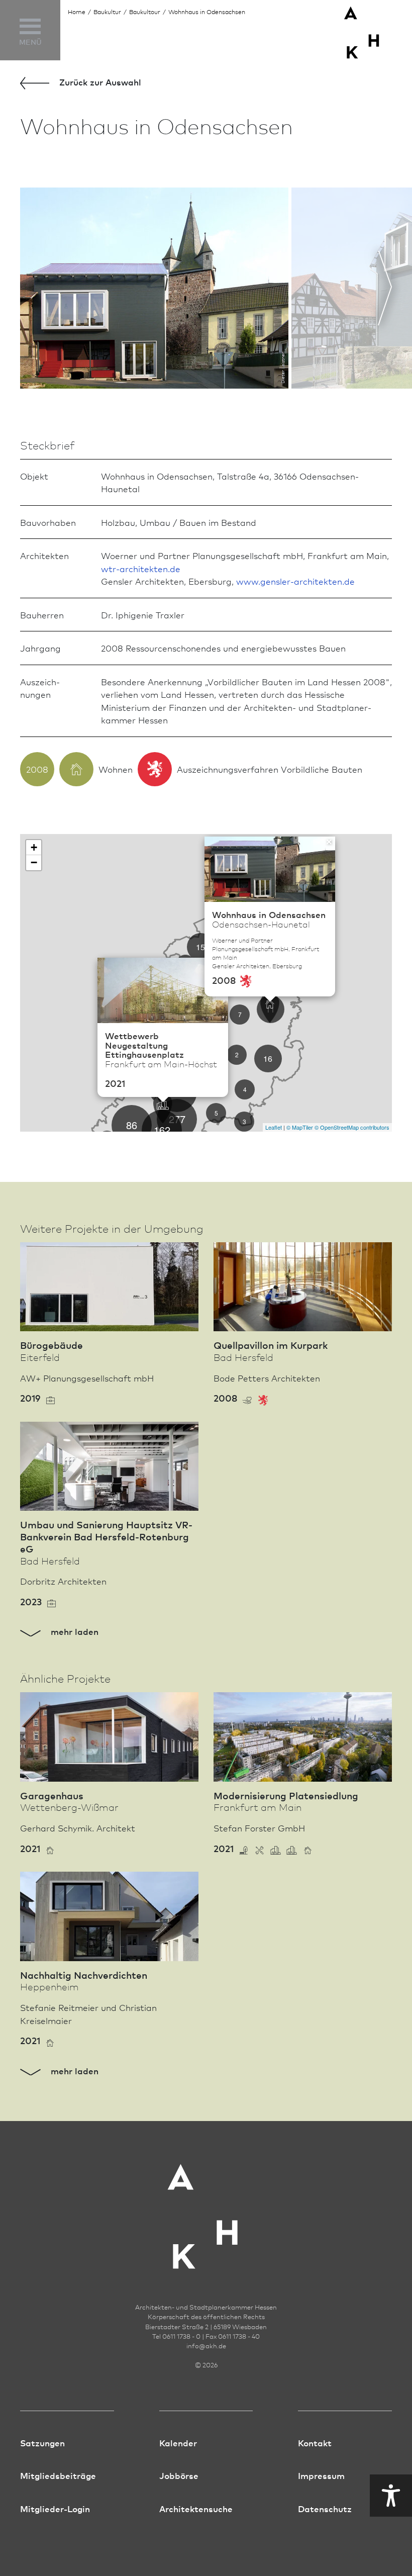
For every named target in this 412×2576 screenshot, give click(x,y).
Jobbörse (179, 2475)
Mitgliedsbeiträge (58, 2475)
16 (268, 1059)
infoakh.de (206, 2346)
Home (77, 12)
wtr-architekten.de (141, 568)
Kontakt (315, 2443)
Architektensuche (196, 2508)
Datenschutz (325, 2508)
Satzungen (42, 2443)
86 (132, 1125)
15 (200, 947)
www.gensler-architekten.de (295, 581)
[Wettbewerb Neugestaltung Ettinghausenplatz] (163, 1109)
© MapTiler (300, 1127)
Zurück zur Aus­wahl (99, 82)
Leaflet (274, 1127)
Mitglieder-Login (55, 2508)
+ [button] (34, 847)
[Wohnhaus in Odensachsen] (270, 1008)
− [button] (34, 862)
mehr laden (73, 1631)
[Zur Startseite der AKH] (206, 2210)
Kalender (178, 2443)
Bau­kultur (107, 12)
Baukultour (145, 12)
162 (162, 1130)
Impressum (321, 2475)
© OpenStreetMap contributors (352, 1127)
